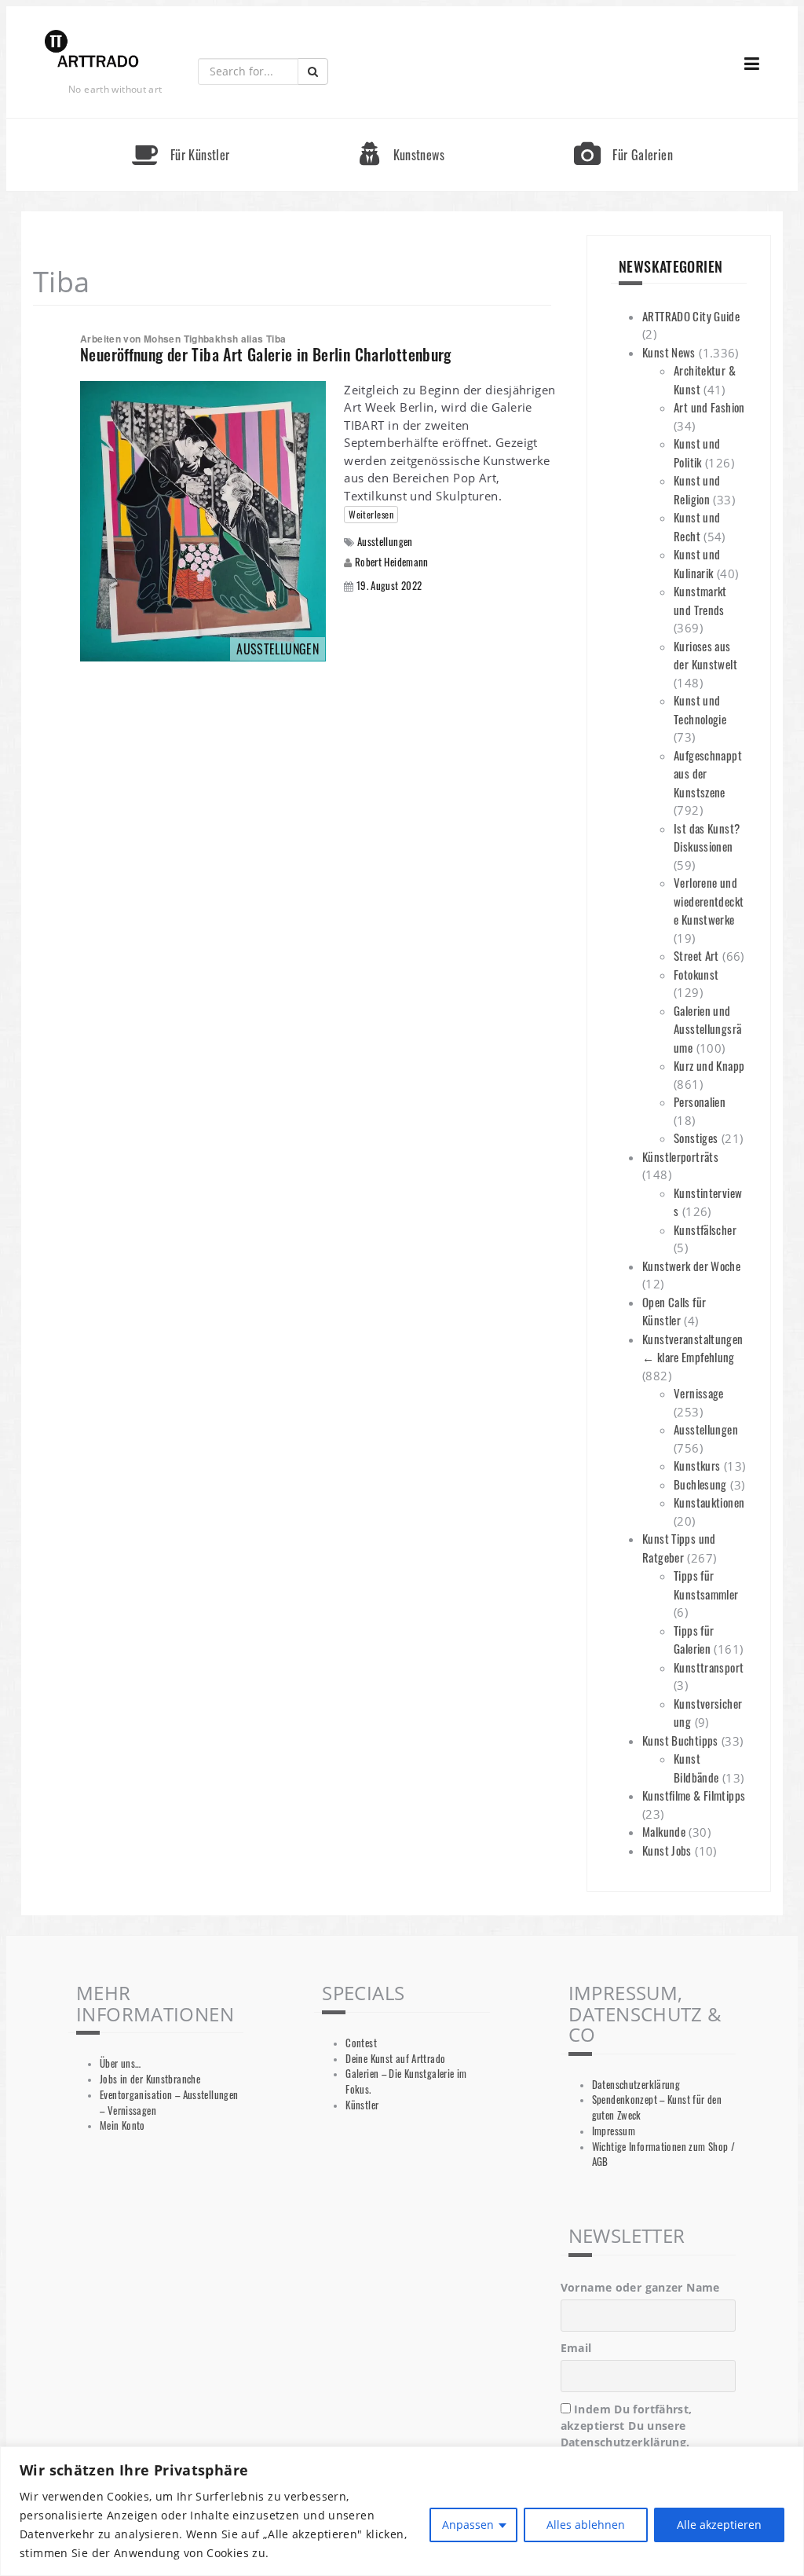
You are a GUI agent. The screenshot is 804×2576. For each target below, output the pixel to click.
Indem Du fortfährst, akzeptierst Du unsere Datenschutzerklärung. (627, 2426)
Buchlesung (700, 1484)
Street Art (696, 955)
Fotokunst (696, 974)
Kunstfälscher (705, 1229)
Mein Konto (122, 2125)
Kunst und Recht (697, 526)
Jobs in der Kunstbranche (150, 2079)
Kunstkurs (697, 1465)
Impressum (614, 2131)
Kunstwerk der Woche (691, 1266)
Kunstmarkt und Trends (700, 600)
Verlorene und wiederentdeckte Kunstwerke (709, 901)
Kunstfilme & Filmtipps (694, 1795)
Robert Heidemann (392, 562)
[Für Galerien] (623, 125)
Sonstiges (696, 1138)
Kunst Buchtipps (680, 1740)
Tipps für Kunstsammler (706, 1585)
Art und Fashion (709, 407)
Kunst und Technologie (700, 709)
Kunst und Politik (697, 453)
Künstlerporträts (680, 1156)
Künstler (362, 2105)
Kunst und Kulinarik (697, 563)
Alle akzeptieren (719, 2525)
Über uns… (120, 2063)
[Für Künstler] (181, 125)
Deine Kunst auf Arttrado (395, 2059)
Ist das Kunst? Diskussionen (707, 837)
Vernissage (699, 1393)
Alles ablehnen (586, 2525)
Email (576, 2348)
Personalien (700, 1101)
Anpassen (468, 2525)
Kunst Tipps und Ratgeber (679, 1548)
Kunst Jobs (667, 1850)
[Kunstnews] (402, 125)
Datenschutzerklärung (636, 2085)
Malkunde (664, 1831)
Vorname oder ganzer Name (640, 2287)
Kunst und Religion (697, 489)
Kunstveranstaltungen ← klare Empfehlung (693, 1348)
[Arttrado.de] (92, 50)
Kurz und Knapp (709, 1065)
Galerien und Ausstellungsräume (707, 1029)
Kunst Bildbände (696, 1768)
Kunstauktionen (709, 1502)
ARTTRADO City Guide (691, 316)
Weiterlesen (371, 514)
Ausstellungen (385, 542)
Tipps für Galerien (694, 1640)
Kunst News (669, 352)
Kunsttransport (709, 1667)
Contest (361, 2043)
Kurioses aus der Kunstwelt (705, 655)
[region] (402, 2511)
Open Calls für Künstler (674, 1311)
